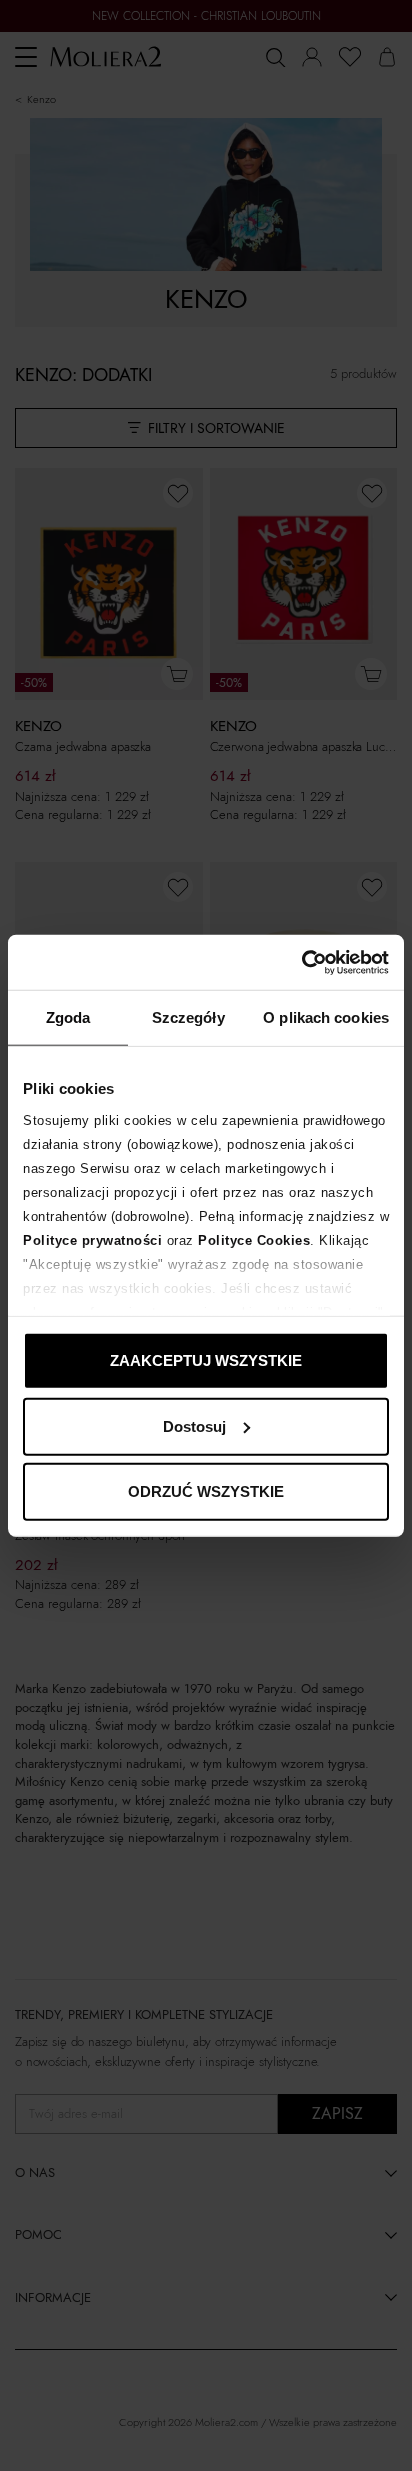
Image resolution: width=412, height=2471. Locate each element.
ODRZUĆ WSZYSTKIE (206, 1491)
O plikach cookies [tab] (326, 1017)
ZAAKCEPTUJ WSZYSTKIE (206, 1360)
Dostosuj (194, 1425)
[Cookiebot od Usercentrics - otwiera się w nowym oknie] (301, 962)
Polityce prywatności (92, 1239)
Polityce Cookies (254, 1239)
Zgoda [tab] (68, 1017)
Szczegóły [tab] (188, 1017)
